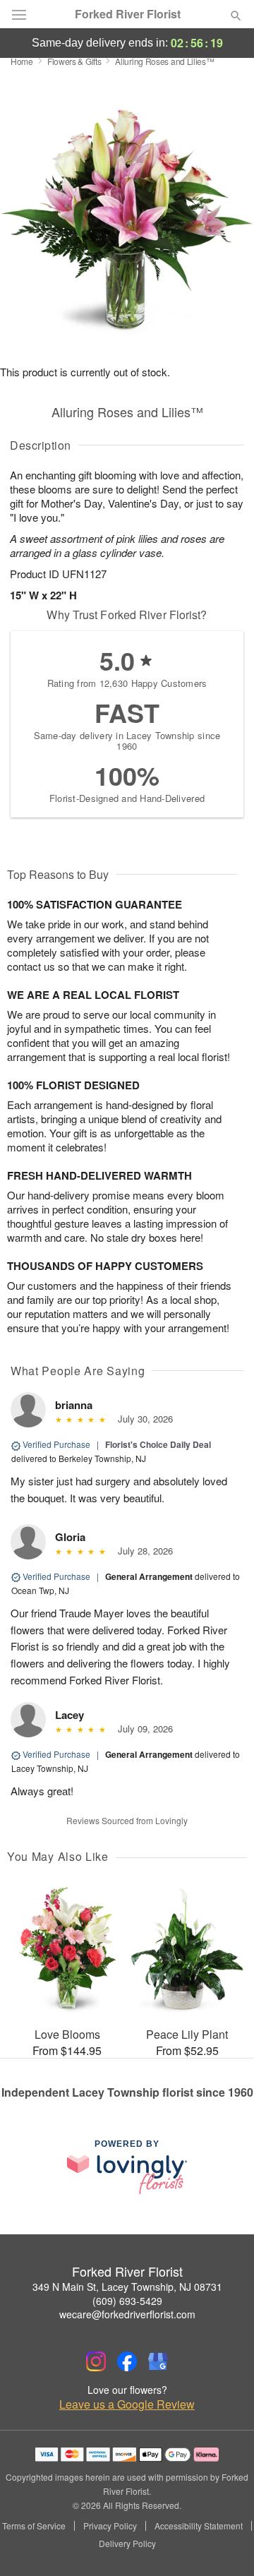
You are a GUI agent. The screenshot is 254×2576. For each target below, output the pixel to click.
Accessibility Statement (199, 2526)
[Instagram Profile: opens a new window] (96, 2361)
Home (22, 61)
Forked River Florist (128, 14)
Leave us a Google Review (127, 2404)
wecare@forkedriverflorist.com (127, 2314)
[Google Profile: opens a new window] (158, 2361)
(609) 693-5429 (127, 2301)
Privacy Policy (110, 2526)
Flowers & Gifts (74, 61)
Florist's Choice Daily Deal (158, 1444)
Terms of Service (34, 2526)
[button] (224, 2544)
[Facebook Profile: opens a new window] (127, 2361)
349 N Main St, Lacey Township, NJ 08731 (127, 2287)
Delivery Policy (127, 2544)
